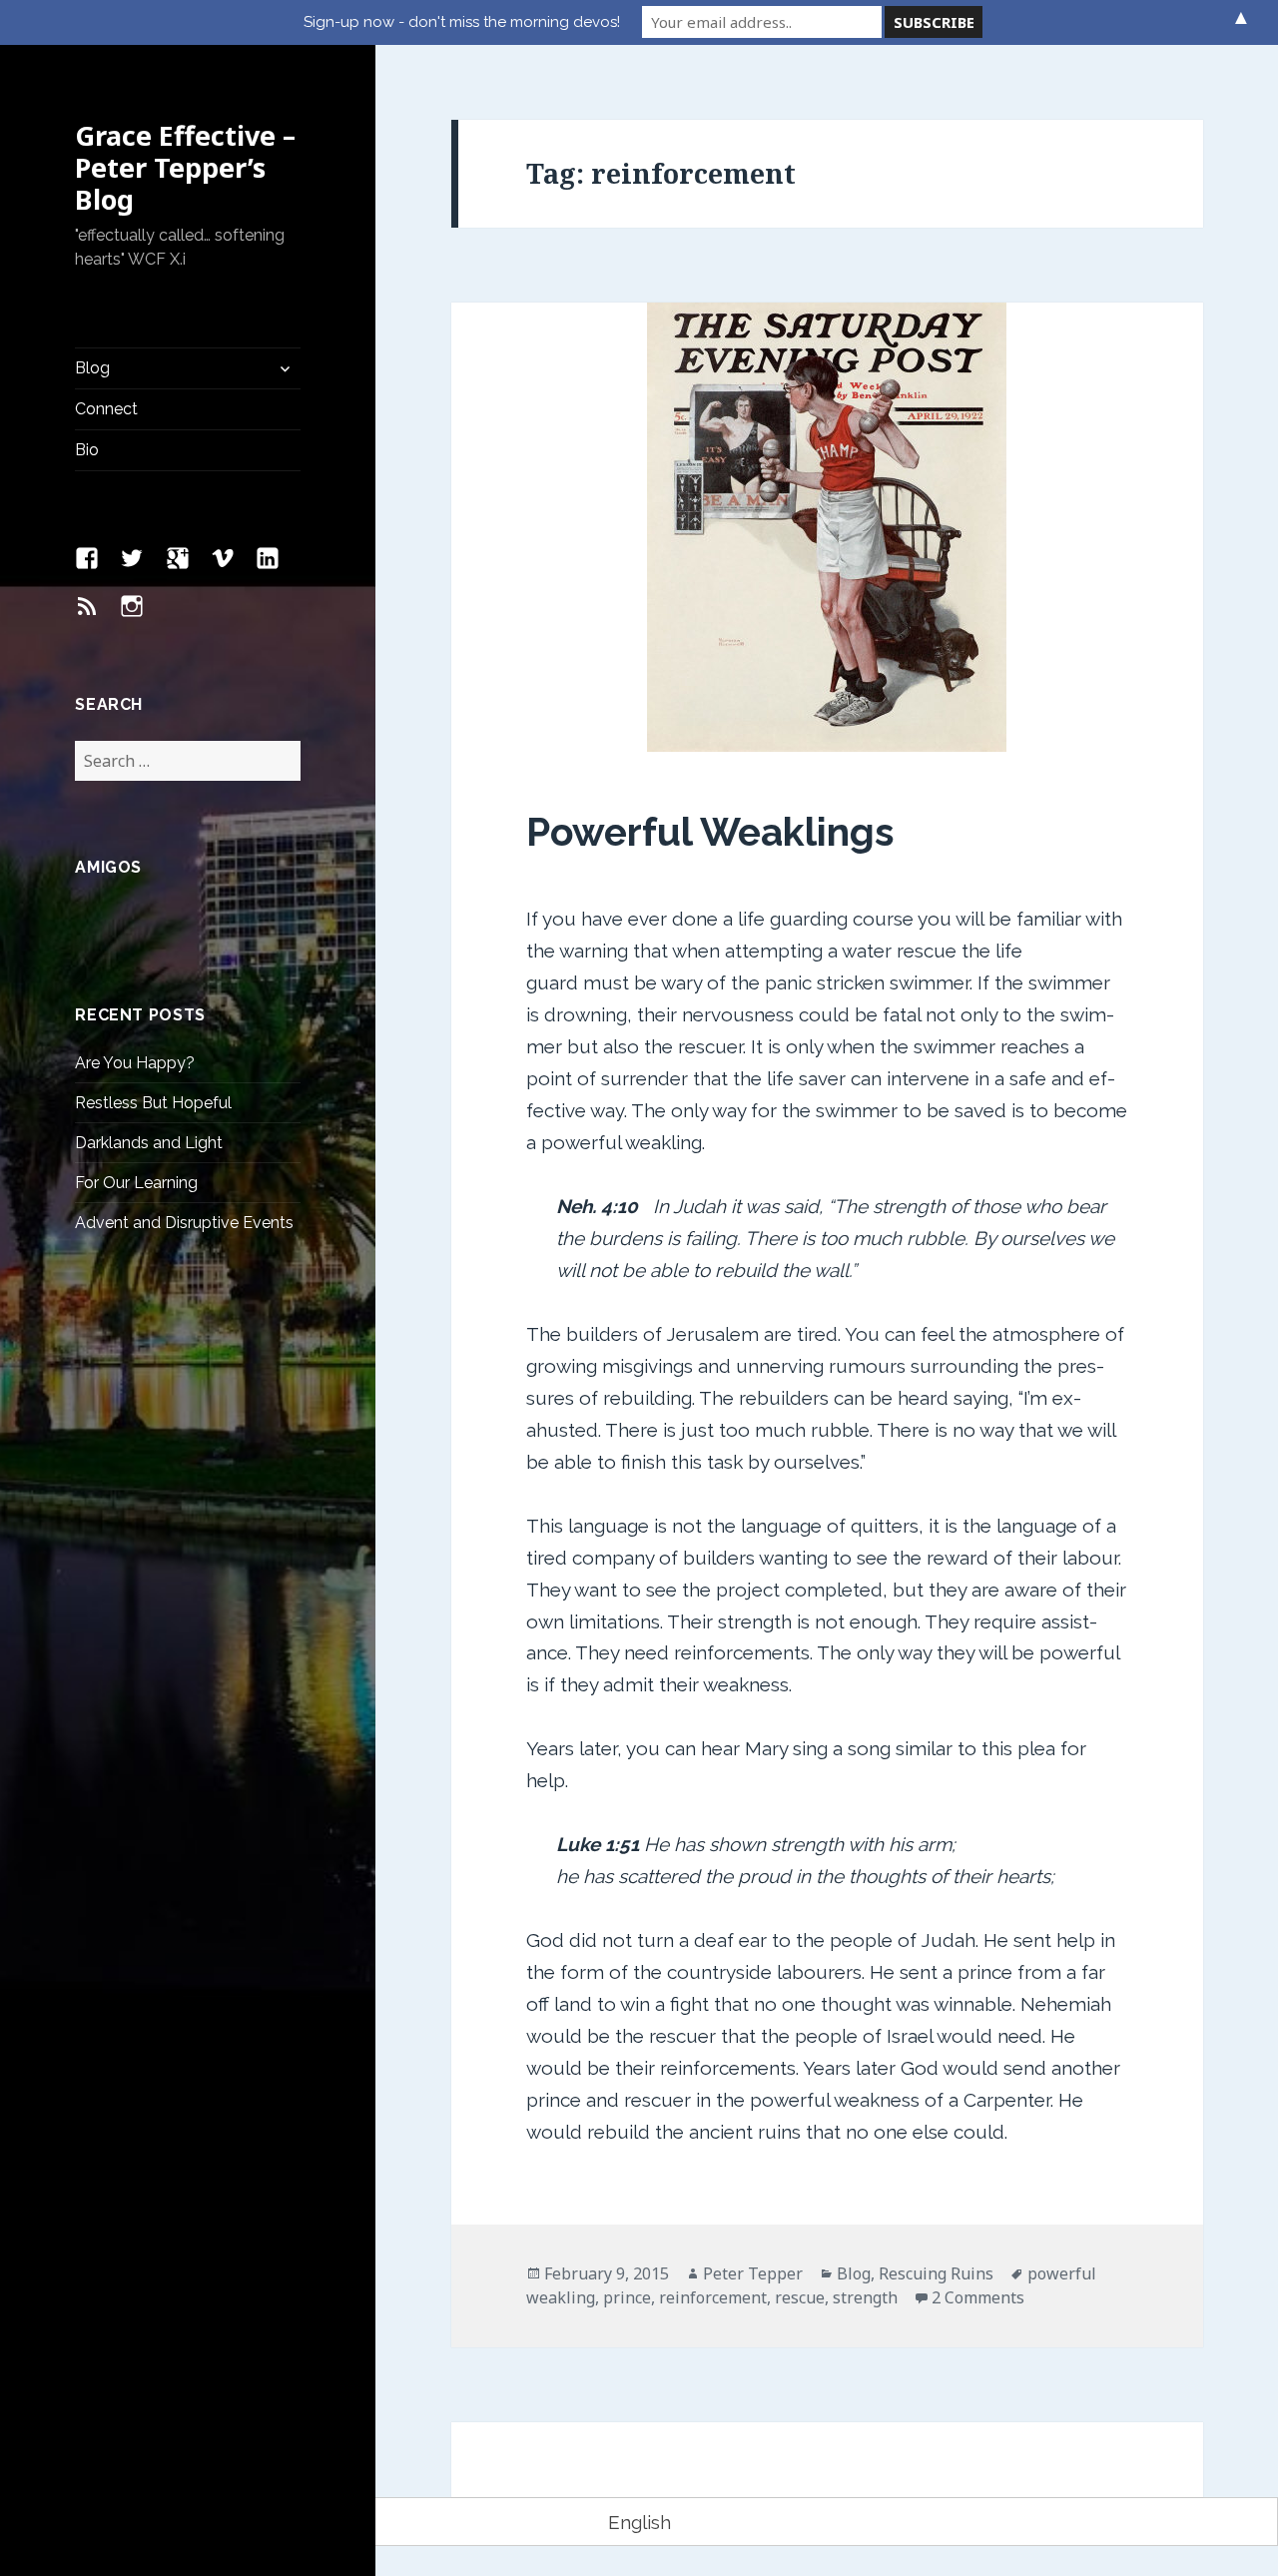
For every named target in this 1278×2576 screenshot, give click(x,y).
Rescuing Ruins (936, 2273)
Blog (92, 368)
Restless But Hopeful (153, 1103)
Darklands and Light (149, 1143)
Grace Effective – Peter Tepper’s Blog (185, 167)
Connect (106, 409)
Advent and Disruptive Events (184, 1223)
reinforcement (713, 2297)
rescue (800, 2297)
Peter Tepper (753, 2273)
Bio (87, 450)
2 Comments (978, 2297)
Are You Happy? (135, 1063)
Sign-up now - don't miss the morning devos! (462, 22)
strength (865, 2297)
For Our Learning (136, 1183)
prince (627, 2297)
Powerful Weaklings (710, 832)
